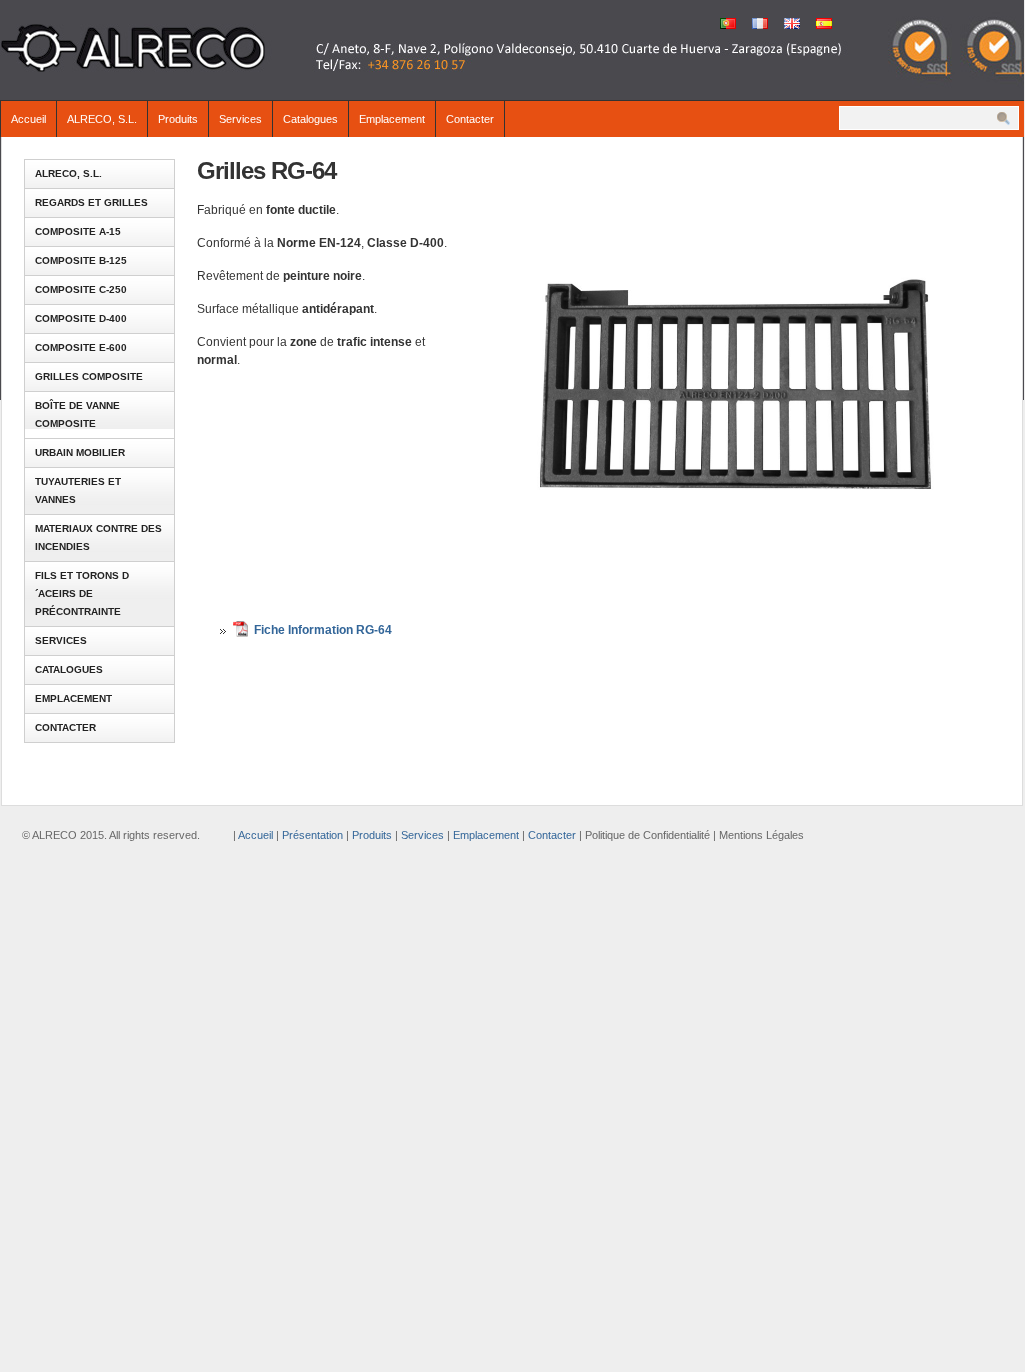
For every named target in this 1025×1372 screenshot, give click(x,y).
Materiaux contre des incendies (98, 537)
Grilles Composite (89, 376)
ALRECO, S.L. (102, 119)
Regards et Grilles (91, 202)
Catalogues (310, 119)
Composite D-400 (81, 318)
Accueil (28, 119)
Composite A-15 (78, 231)
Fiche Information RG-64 (323, 630)
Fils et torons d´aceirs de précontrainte (82, 593)
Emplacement (392, 119)
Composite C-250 (81, 289)
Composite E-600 (81, 347)
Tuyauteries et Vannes (78, 490)
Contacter (470, 119)
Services (240, 119)
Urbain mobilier (80, 452)
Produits (178, 119)
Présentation (312, 835)
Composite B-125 (81, 260)
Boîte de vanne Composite (77, 414)
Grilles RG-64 (266, 170)
